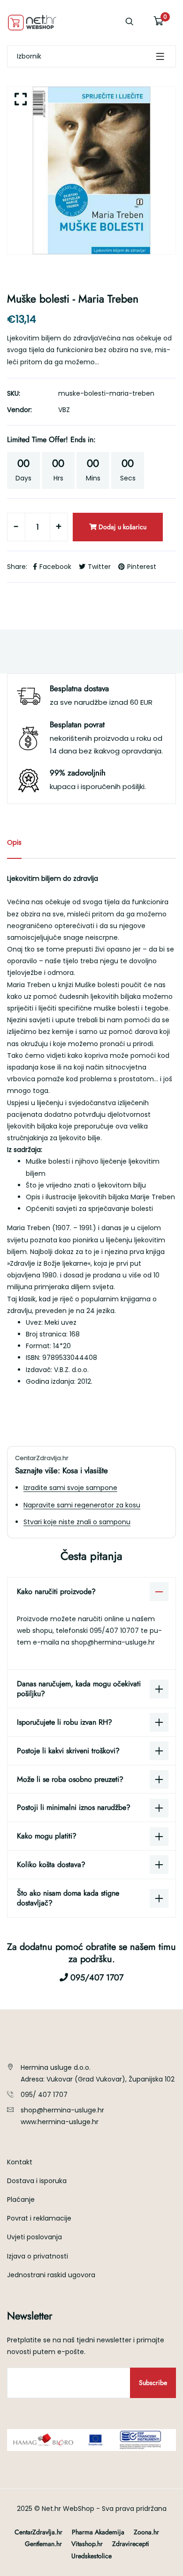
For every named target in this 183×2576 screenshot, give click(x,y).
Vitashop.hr (87, 2544)
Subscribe (153, 2383)
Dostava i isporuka (37, 2181)
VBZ (64, 410)
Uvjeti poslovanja (34, 2237)
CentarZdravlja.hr (38, 2532)
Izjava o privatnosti (38, 2256)
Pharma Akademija (98, 2532)
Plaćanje (21, 2200)
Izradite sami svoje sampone (70, 1488)
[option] (91, 170)
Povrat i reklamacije (39, 2218)
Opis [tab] (14, 842)
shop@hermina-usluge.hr (113, 1642)
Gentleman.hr (43, 2544)
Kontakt (20, 2162)
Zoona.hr (146, 2532)
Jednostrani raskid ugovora (51, 2275)
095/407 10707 (115, 1631)
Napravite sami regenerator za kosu (82, 1505)
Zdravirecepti (131, 2544)
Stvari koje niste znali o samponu (77, 1522)
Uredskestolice (91, 2556)
